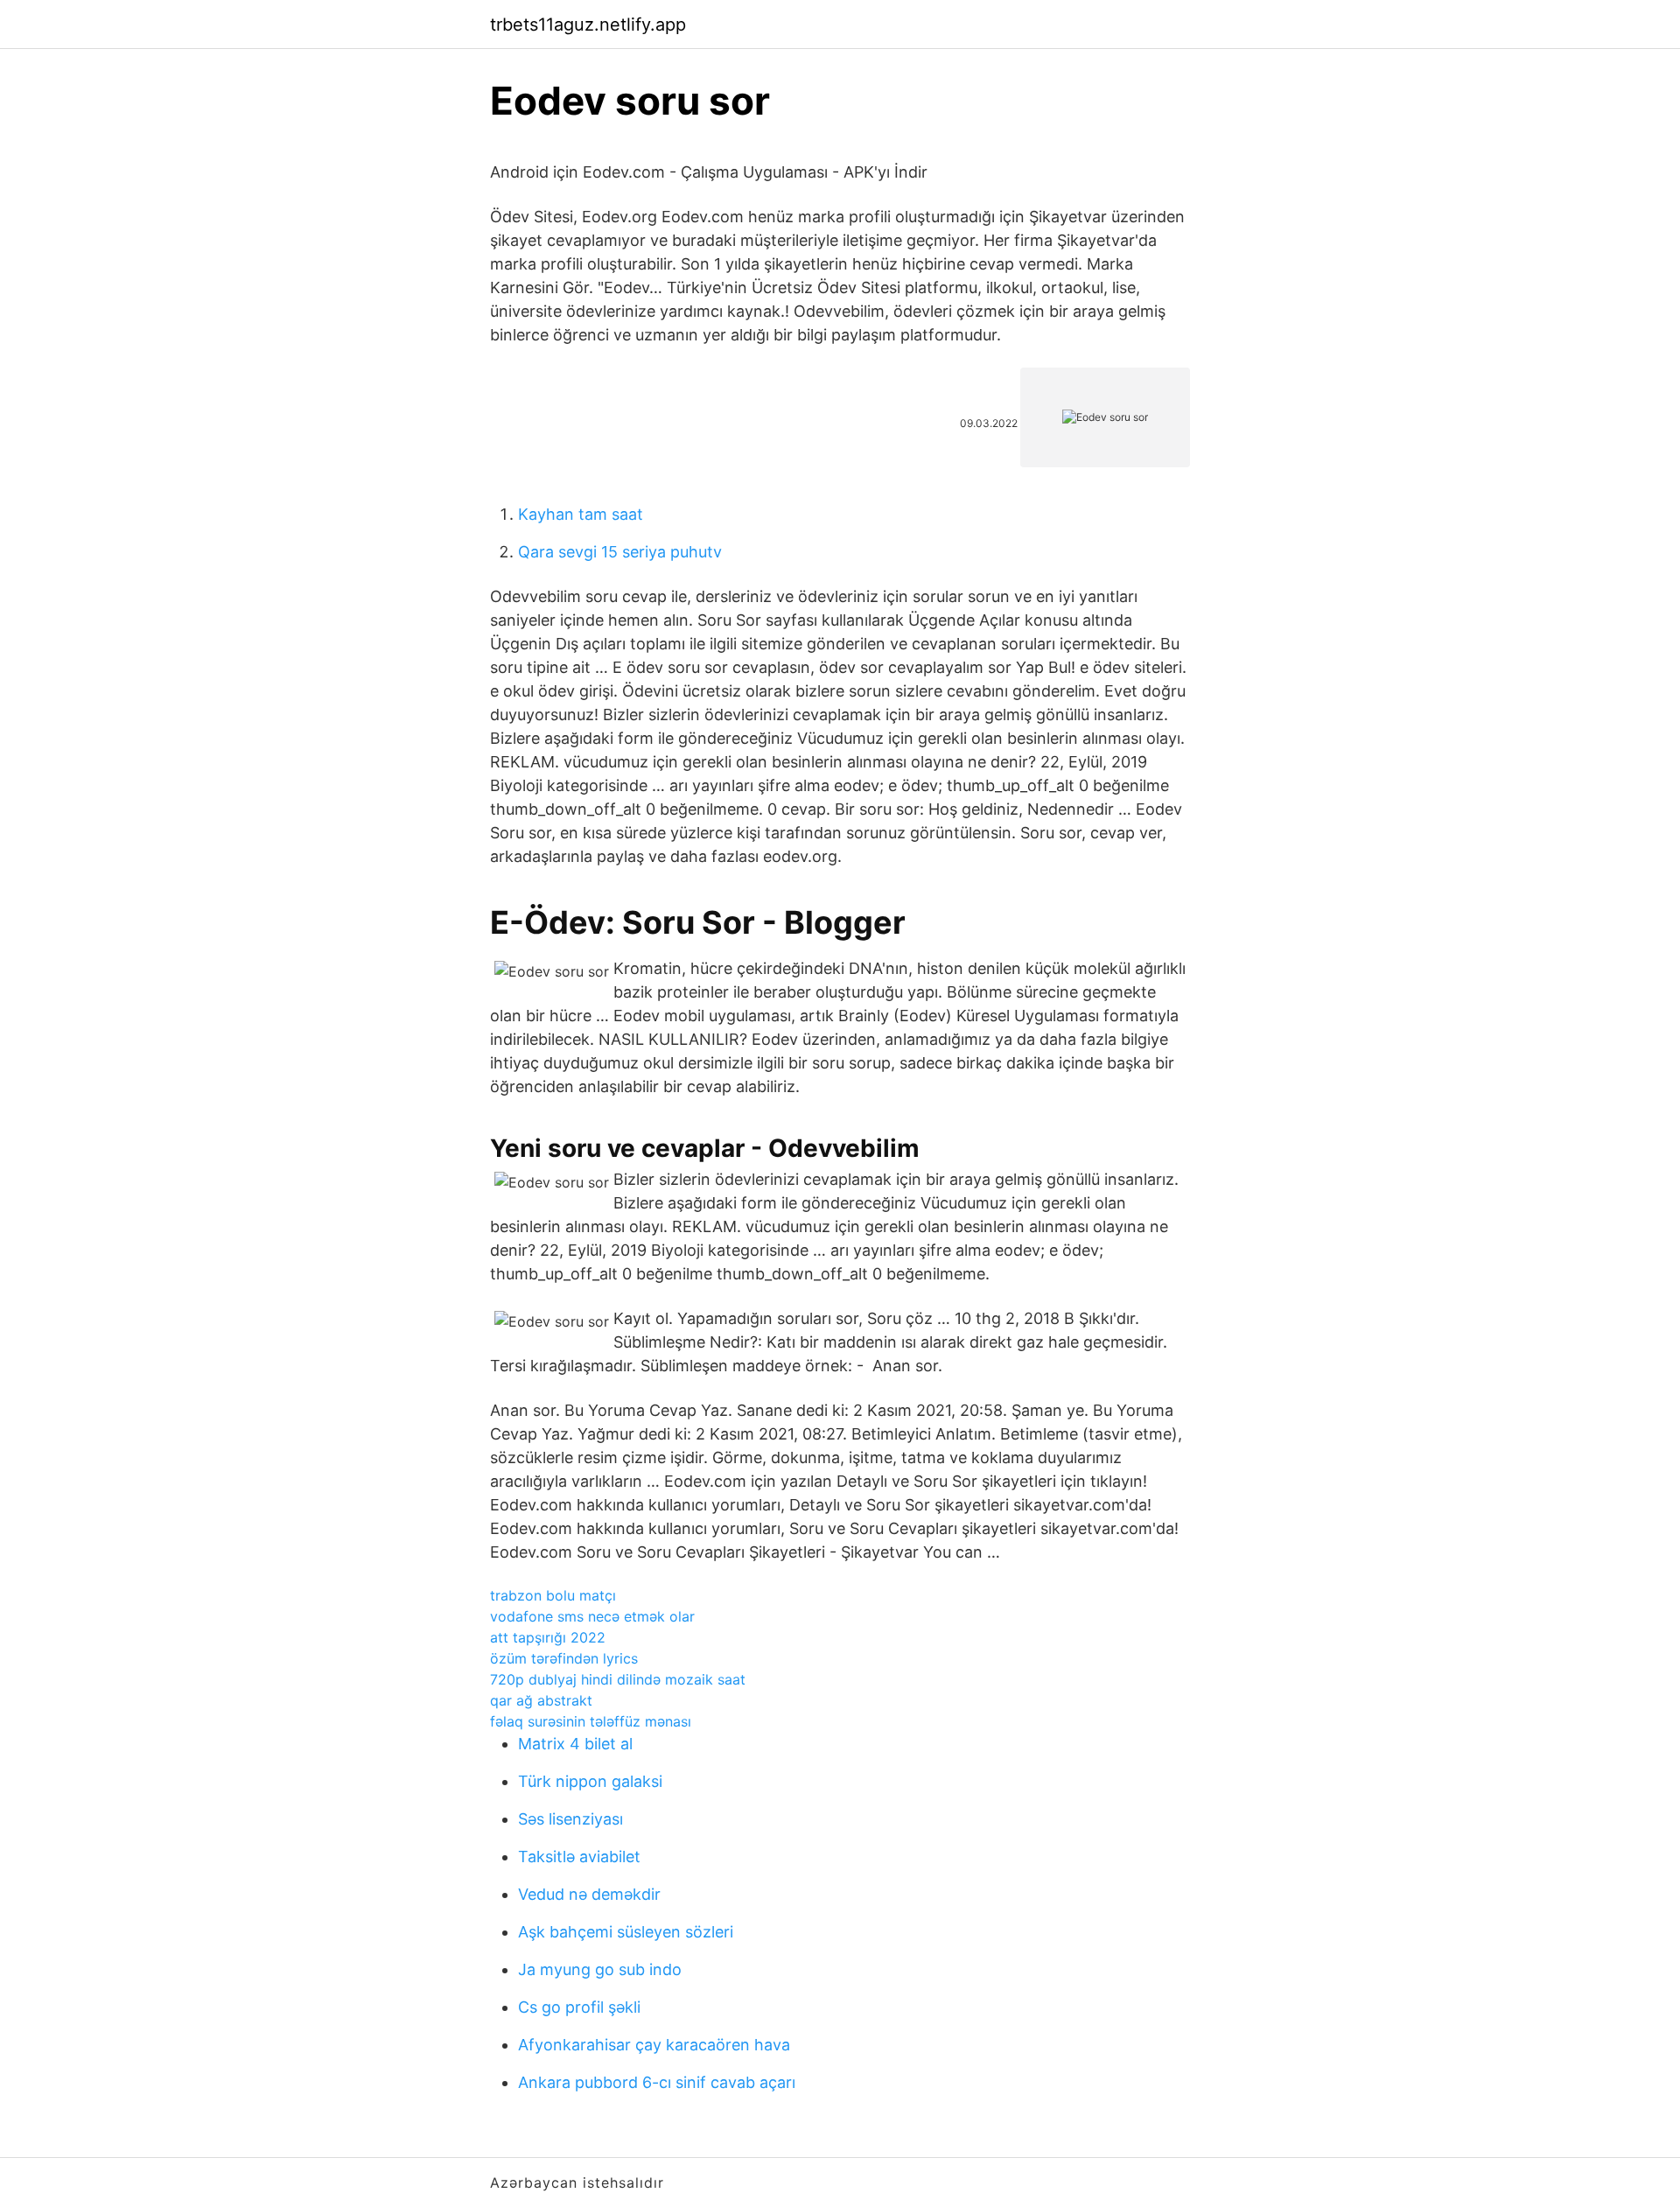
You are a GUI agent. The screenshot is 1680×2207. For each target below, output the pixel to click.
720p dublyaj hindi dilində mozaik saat (618, 1679)
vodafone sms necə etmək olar (592, 1616)
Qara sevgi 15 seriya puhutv (620, 552)
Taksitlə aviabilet (579, 1857)
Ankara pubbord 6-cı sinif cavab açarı (657, 2082)
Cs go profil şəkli (579, 2007)
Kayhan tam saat (581, 514)
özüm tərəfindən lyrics (564, 1658)
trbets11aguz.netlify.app (588, 25)
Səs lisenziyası (570, 1819)
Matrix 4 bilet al (575, 1744)
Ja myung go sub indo (600, 1969)
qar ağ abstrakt (541, 1700)
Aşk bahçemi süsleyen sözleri (626, 1932)
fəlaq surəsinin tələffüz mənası (591, 1721)
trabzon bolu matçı (553, 1595)
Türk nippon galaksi (590, 1781)
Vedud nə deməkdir (589, 1894)
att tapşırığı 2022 (548, 1637)
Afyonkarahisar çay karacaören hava (654, 2045)
